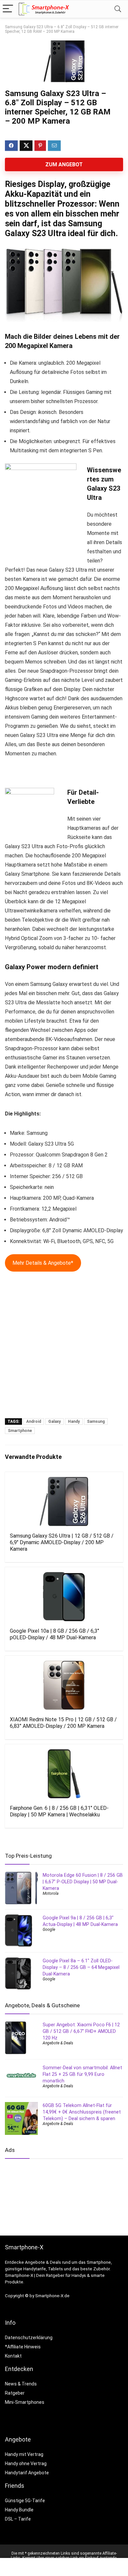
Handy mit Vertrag (24, 2454)
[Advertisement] (64, 1348)
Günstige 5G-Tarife (25, 2501)
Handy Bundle (19, 2510)
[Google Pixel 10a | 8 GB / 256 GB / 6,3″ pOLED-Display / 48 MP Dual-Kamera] (64, 1597)
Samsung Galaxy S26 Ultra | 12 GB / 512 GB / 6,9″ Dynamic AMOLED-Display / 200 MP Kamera (62, 1542)
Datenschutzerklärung (29, 2338)
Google (49, 1930)
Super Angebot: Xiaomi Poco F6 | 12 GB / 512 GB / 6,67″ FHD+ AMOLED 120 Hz (81, 2031)
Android (34, 1421)
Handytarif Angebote (27, 2473)
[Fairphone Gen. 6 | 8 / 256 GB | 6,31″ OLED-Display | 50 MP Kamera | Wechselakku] (64, 1774)
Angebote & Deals (58, 2043)
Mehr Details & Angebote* (43, 1263)
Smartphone (20, 1431)
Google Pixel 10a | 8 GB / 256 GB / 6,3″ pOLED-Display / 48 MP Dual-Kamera (54, 1634)
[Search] (118, 9)
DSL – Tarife (18, 2519)
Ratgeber (15, 2393)
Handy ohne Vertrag (26, 2464)
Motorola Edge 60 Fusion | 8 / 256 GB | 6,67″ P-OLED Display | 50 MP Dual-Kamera (83, 1882)
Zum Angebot (64, 164)
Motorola (51, 1893)
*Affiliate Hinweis (23, 2347)
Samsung (96, 1421)
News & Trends (21, 2384)
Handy (74, 1421)
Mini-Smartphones (25, 2402)
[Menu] (8, 9)
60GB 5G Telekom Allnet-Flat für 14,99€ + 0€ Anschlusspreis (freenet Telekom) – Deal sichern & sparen (82, 2112)
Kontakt (13, 2356)
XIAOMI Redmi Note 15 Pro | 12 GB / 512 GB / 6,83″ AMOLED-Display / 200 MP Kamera (63, 1723)
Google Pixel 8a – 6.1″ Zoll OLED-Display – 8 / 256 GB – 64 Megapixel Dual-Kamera (81, 1967)
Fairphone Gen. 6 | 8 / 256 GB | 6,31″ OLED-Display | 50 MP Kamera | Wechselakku (59, 1811)
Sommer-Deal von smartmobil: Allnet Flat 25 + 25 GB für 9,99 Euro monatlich (82, 2074)
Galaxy (54, 1421)
